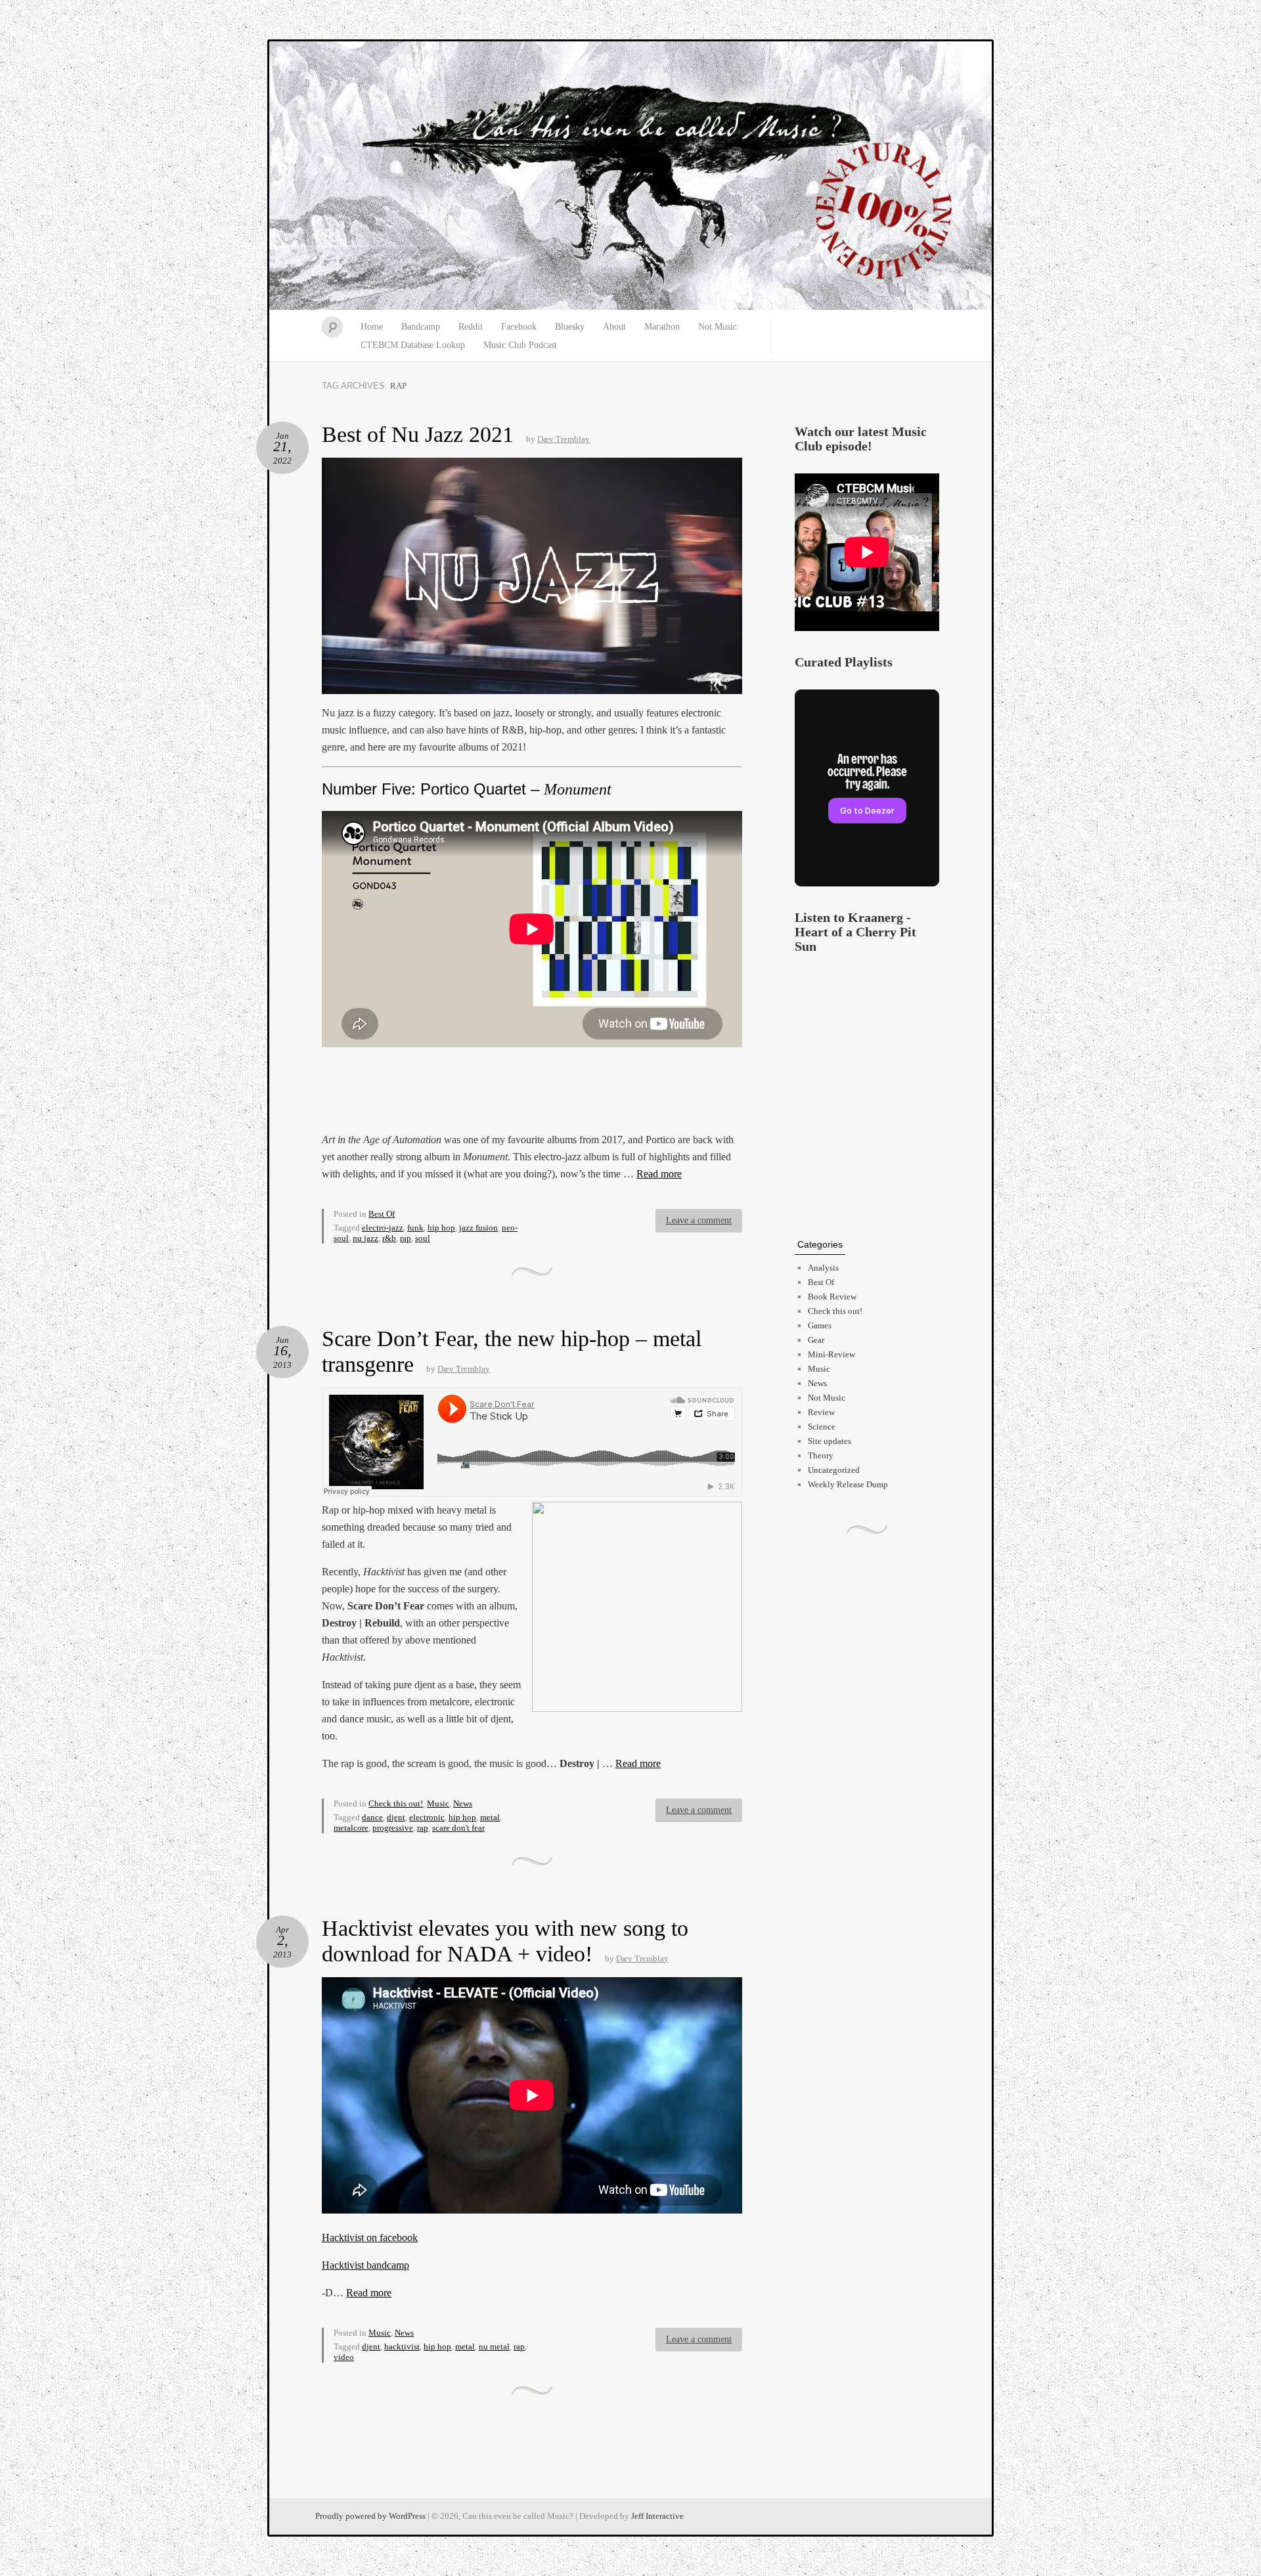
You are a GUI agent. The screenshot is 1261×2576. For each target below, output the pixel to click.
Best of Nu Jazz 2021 (418, 434)
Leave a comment (699, 1220)
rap (406, 1238)
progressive (393, 1828)
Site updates (830, 1441)
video (344, 2357)
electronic (427, 1817)
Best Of (382, 1214)
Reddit (471, 327)
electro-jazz (383, 1228)
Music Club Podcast (520, 345)
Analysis (823, 1268)
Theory (821, 1455)
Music (438, 1803)
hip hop (441, 1228)
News (463, 1803)
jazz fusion (478, 1228)
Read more (659, 1174)
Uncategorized (834, 1470)
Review (821, 1412)
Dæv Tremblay (564, 439)
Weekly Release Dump (848, 1484)
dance (372, 1817)
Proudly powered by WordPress (370, 2516)
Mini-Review (831, 1354)
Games (820, 1325)
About (614, 327)
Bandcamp (421, 327)
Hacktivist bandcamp (365, 2265)
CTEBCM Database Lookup (413, 345)
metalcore (351, 1828)
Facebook (519, 327)
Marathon (662, 327)
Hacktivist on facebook (370, 2238)
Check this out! (396, 1803)
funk (415, 1228)
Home (372, 327)
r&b (389, 1238)
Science (822, 1427)
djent (396, 1817)
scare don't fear (458, 1828)
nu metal (494, 2347)
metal (490, 1817)
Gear (816, 1340)
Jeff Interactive (657, 2516)
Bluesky (570, 327)
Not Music (718, 327)
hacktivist (402, 2347)
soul (423, 1238)
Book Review (832, 1297)
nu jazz (365, 1238)
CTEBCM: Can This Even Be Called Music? (630, 176)
